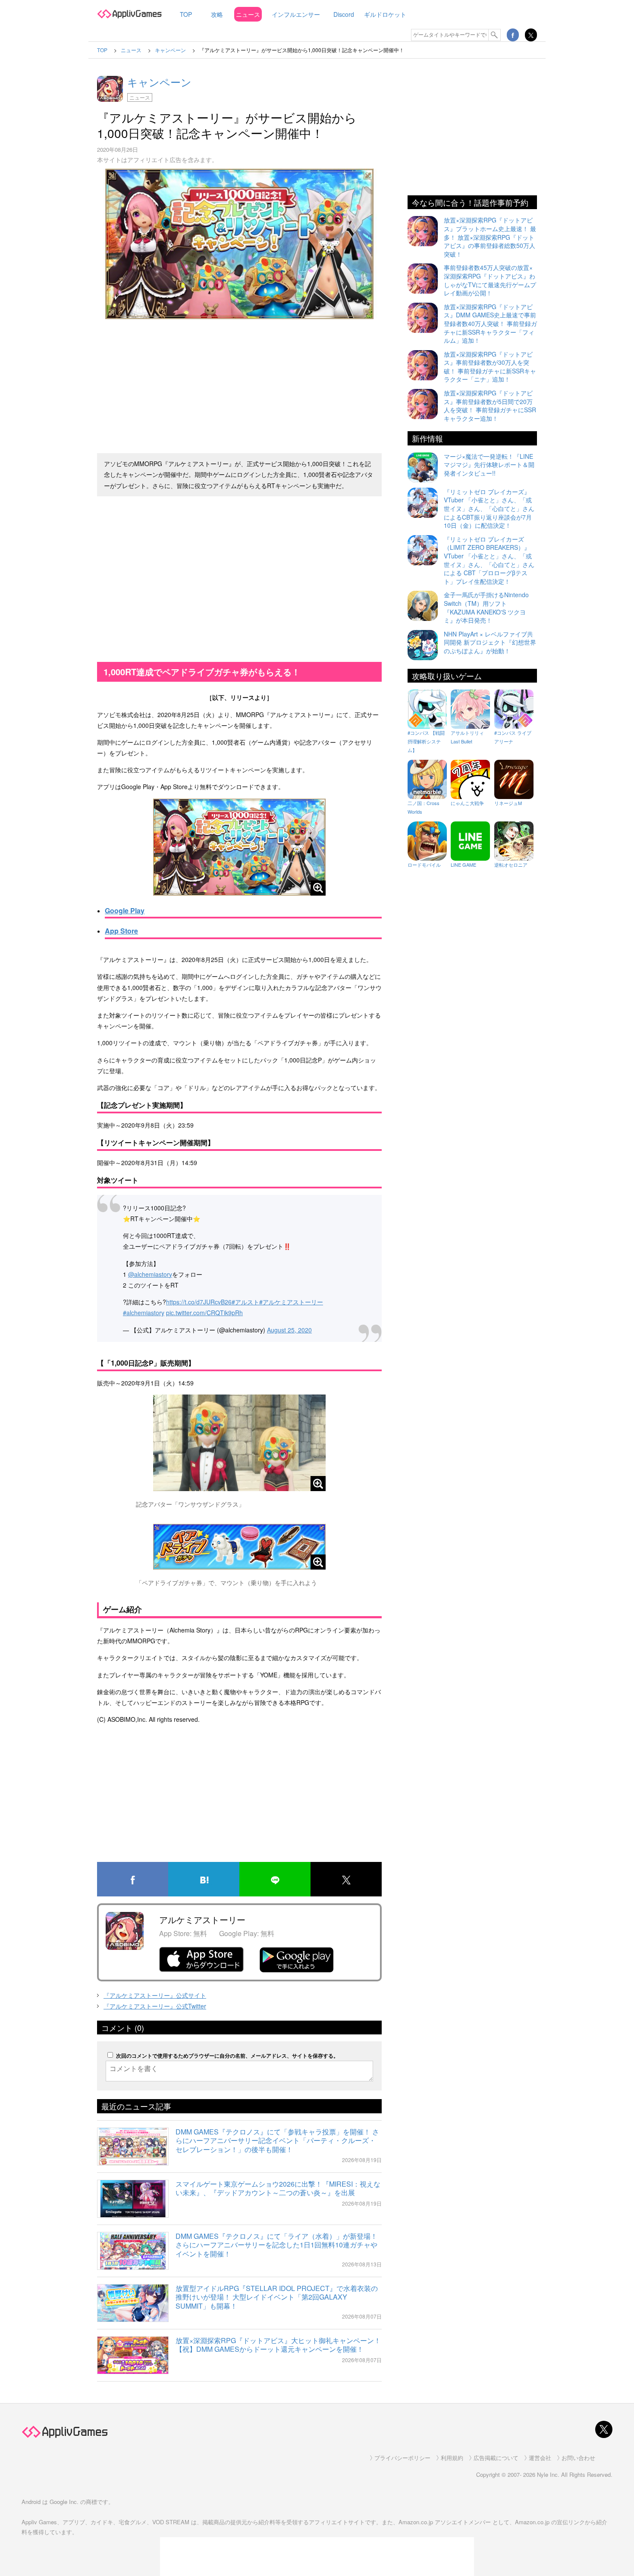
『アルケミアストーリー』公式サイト (155, 1995)
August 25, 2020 (289, 1330)
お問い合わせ (578, 2458)
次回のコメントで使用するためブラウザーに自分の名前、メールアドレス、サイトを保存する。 (227, 2056)
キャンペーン (159, 82)
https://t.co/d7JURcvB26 (199, 1302)
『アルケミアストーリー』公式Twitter (155, 2006)
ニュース (248, 14)
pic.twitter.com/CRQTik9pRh (204, 1313)
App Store (121, 931)
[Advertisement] (239, 382)
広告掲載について (496, 2458)
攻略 (217, 14)
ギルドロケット (385, 14)
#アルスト (245, 1302)
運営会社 (540, 2458)
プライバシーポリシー (402, 2458)
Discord (344, 14)
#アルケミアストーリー (291, 1302)
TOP (186, 14)
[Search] (495, 35)
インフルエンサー (296, 14)
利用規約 (452, 2458)
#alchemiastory (144, 1313)
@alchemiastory (150, 1274)
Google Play (125, 910)
